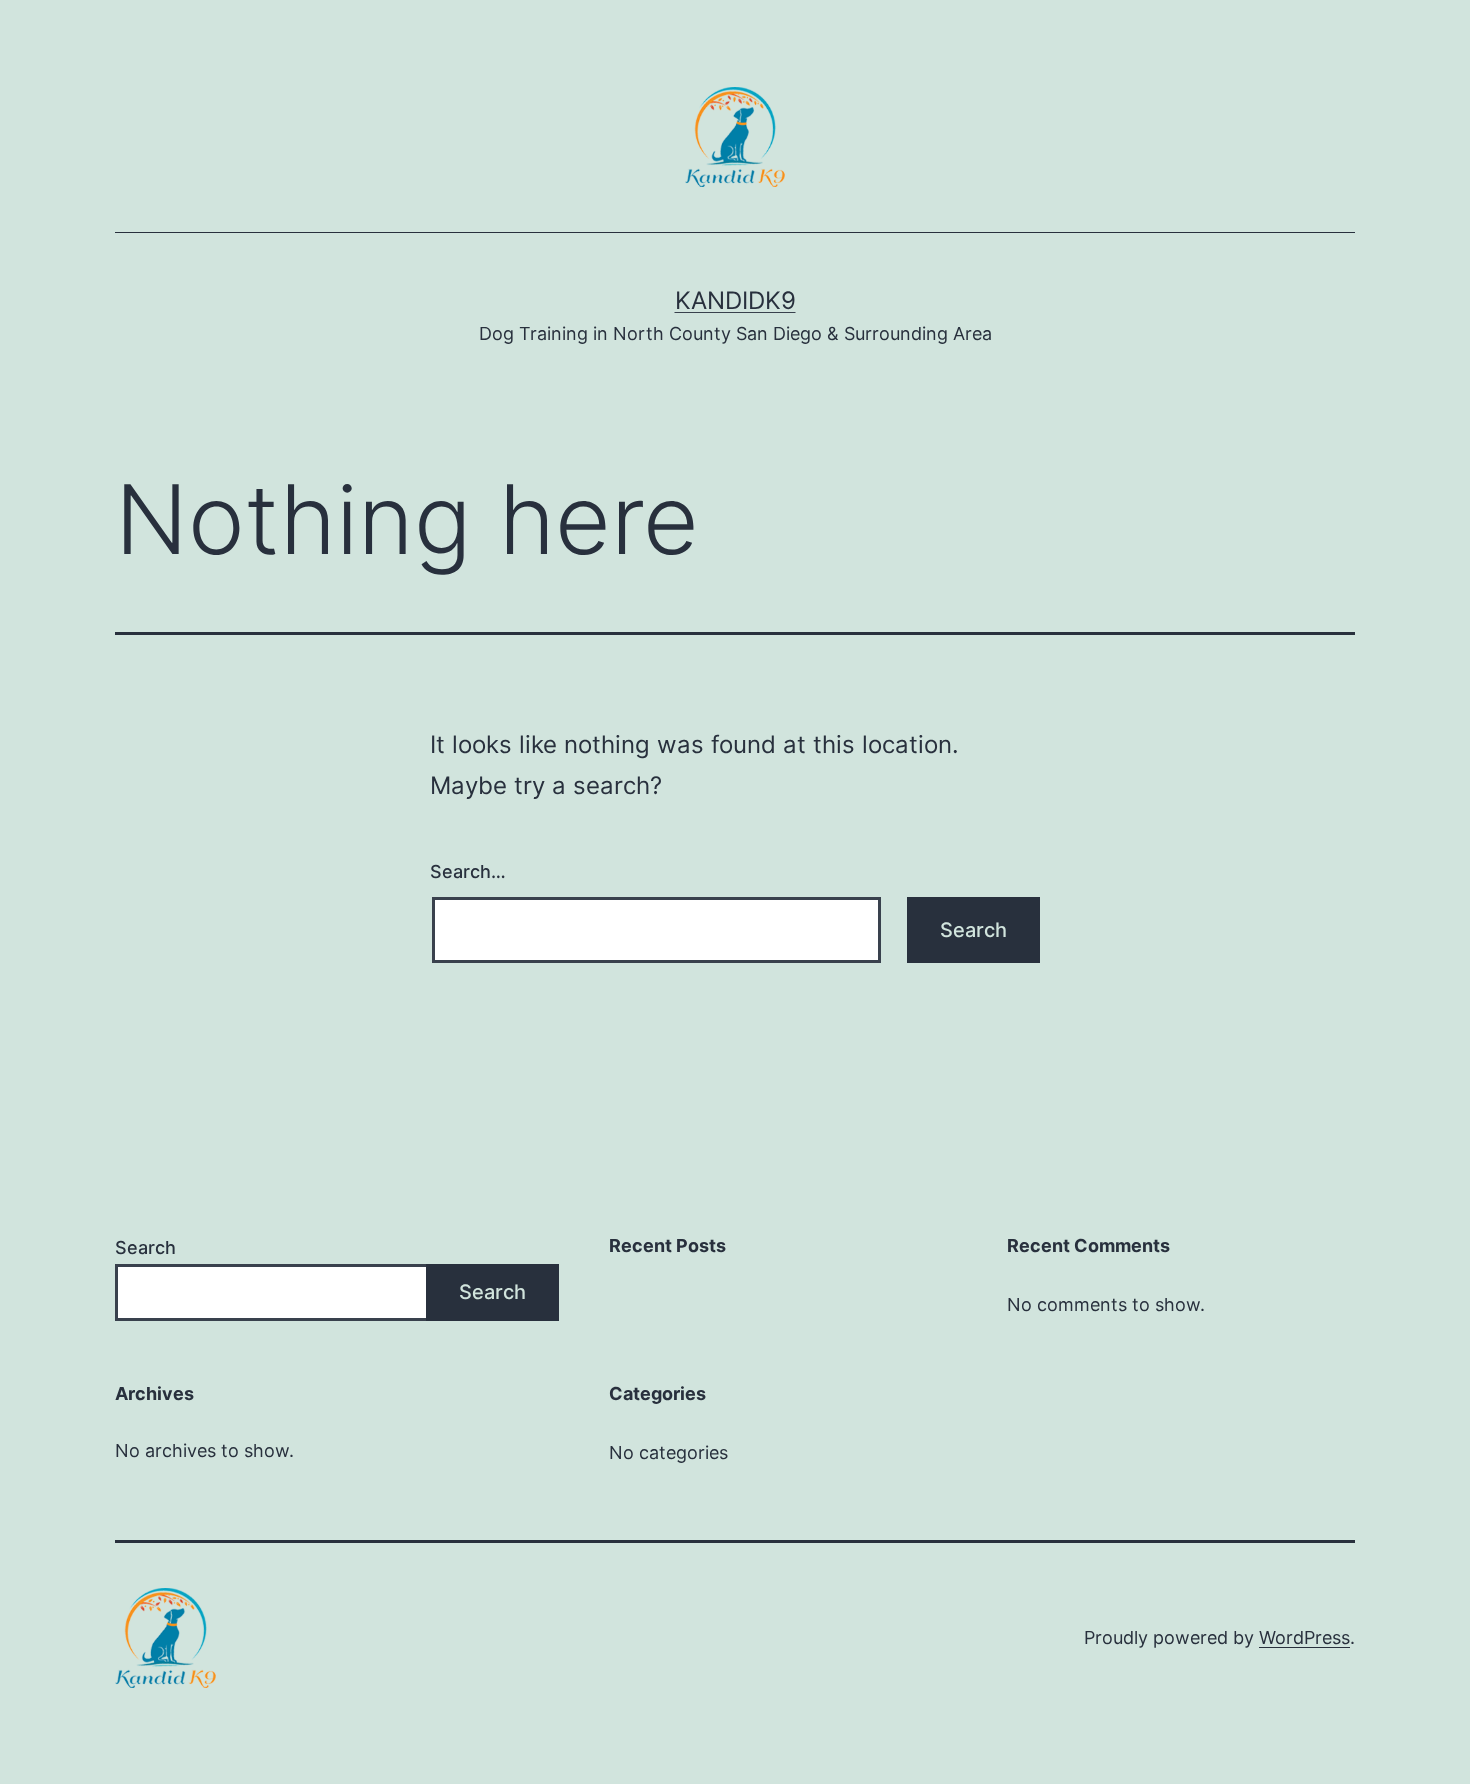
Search (145, 1247)
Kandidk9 (735, 300)
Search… (468, 871)
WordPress (1304, 1637)
